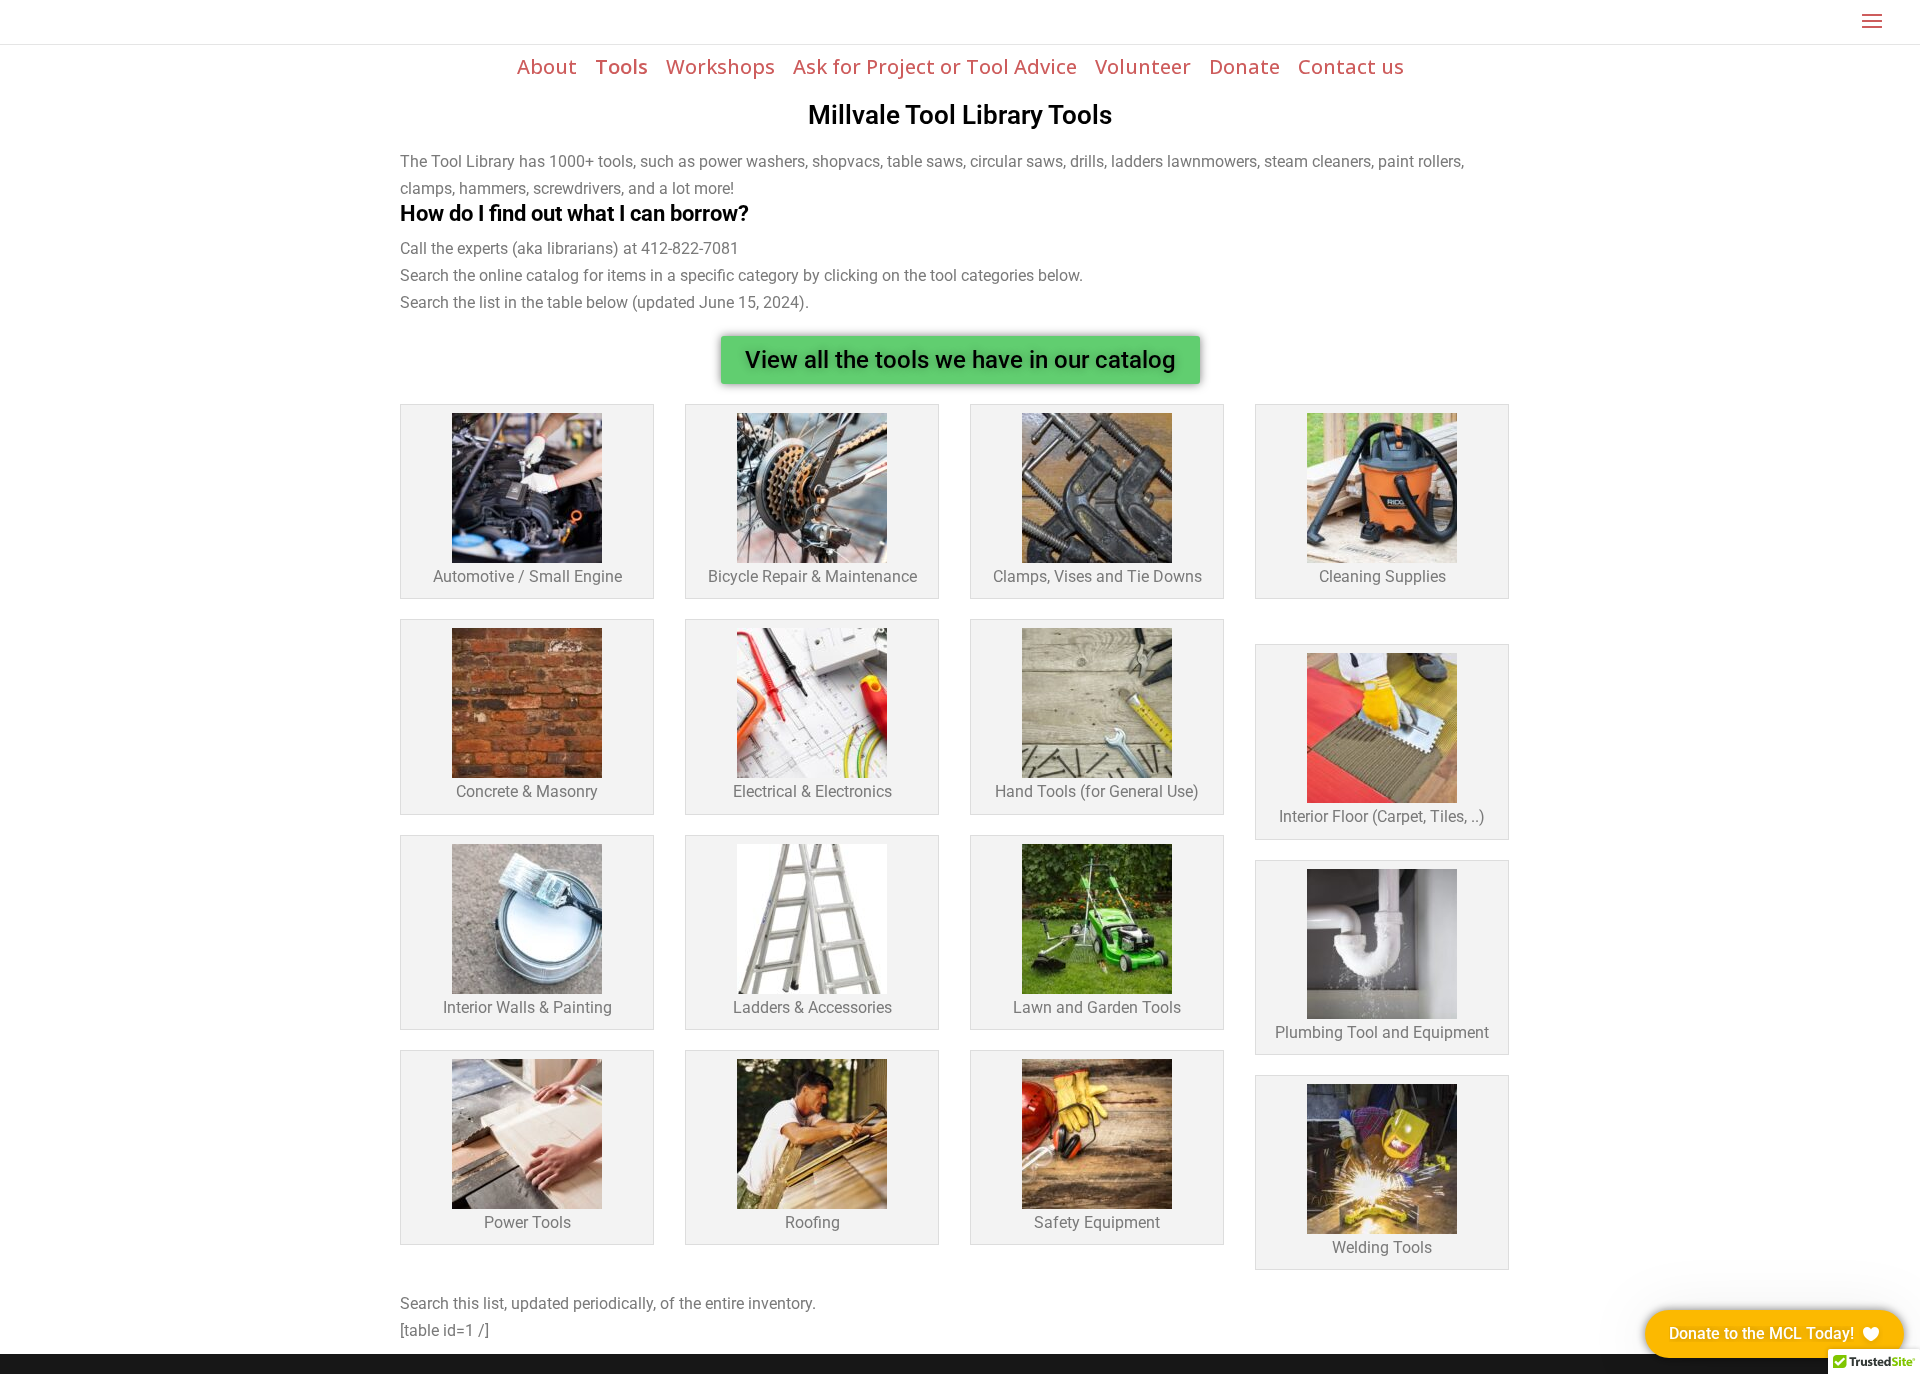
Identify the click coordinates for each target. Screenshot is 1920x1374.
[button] (1774, 1334)
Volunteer (1143, 67)
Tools (621, 67)
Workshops (720, 67)
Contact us (1351, 67)
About (547, 67)
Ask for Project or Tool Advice (935, 67)
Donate (1244, 67)
